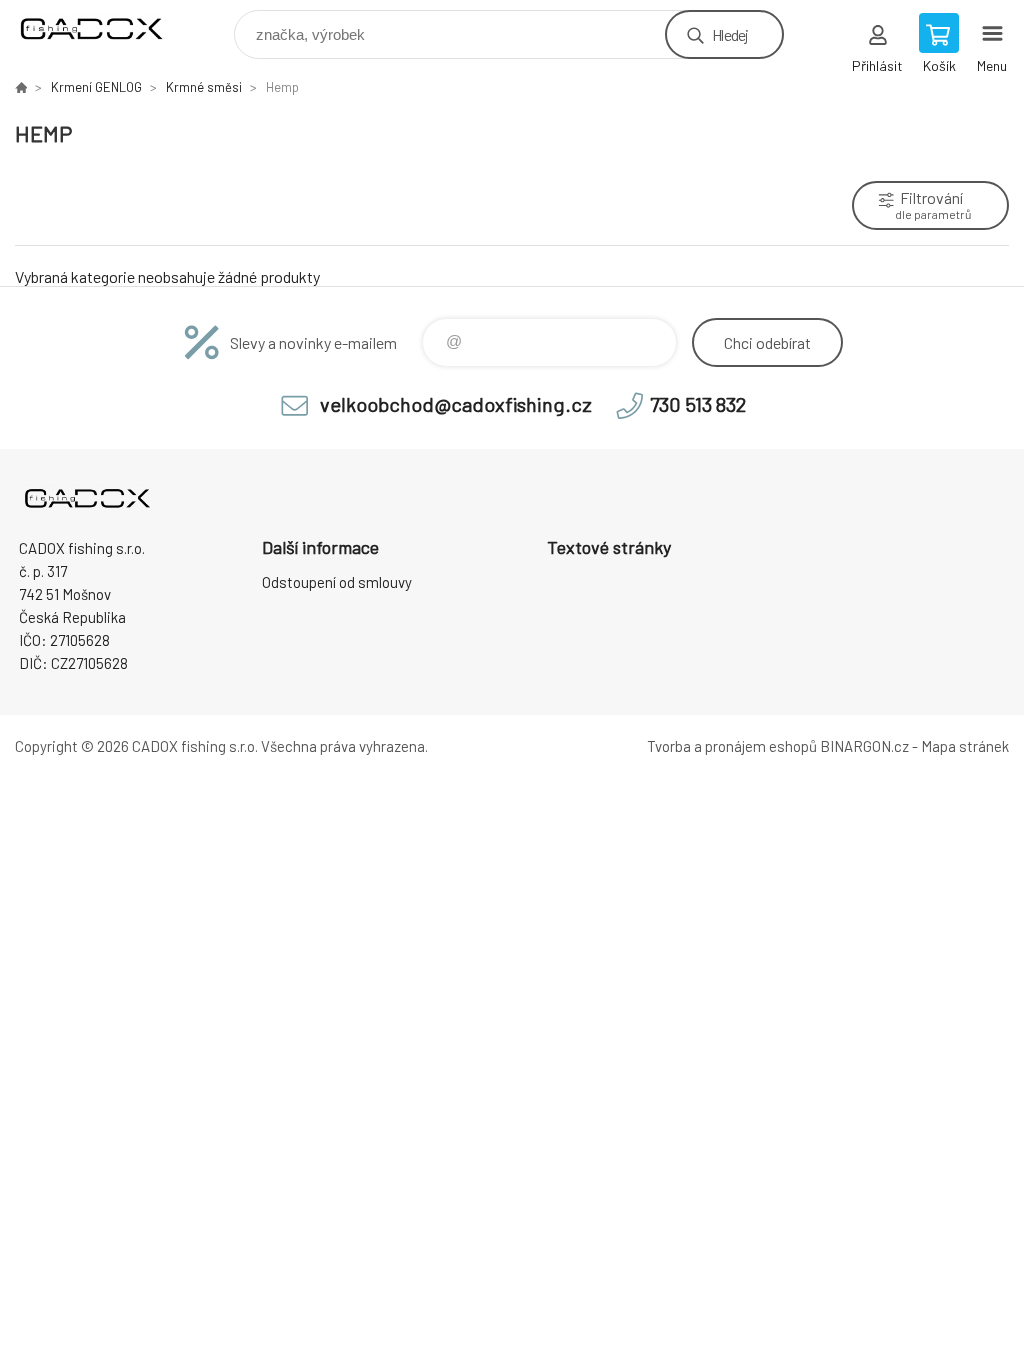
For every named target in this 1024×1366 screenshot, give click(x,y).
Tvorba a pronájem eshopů (732, 746)
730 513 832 (698, 404)
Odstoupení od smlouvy (337, 582)
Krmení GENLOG (96, 87)
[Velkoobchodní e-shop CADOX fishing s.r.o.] (21, 87)
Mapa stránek (965, 746)
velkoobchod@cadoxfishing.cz (456, 404)
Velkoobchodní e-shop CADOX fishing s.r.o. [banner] (103, 29)
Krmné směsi (204, 87)
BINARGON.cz (864, 746)
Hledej (730, 34)
